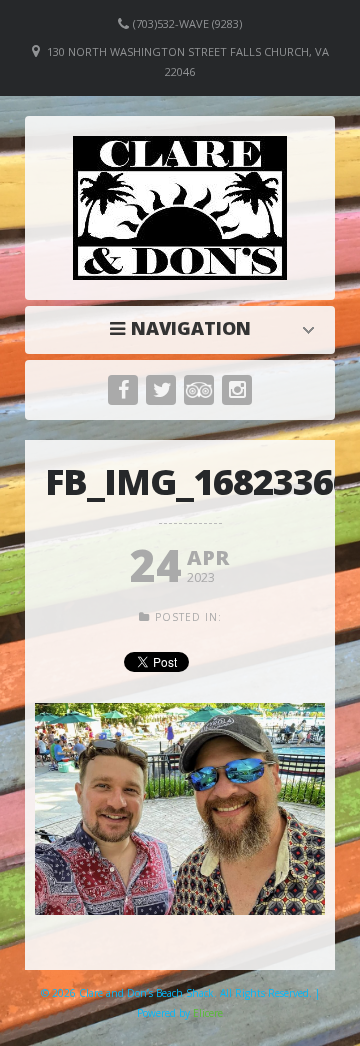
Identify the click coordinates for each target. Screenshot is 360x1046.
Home (185, 328)
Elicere (208, 1013)
